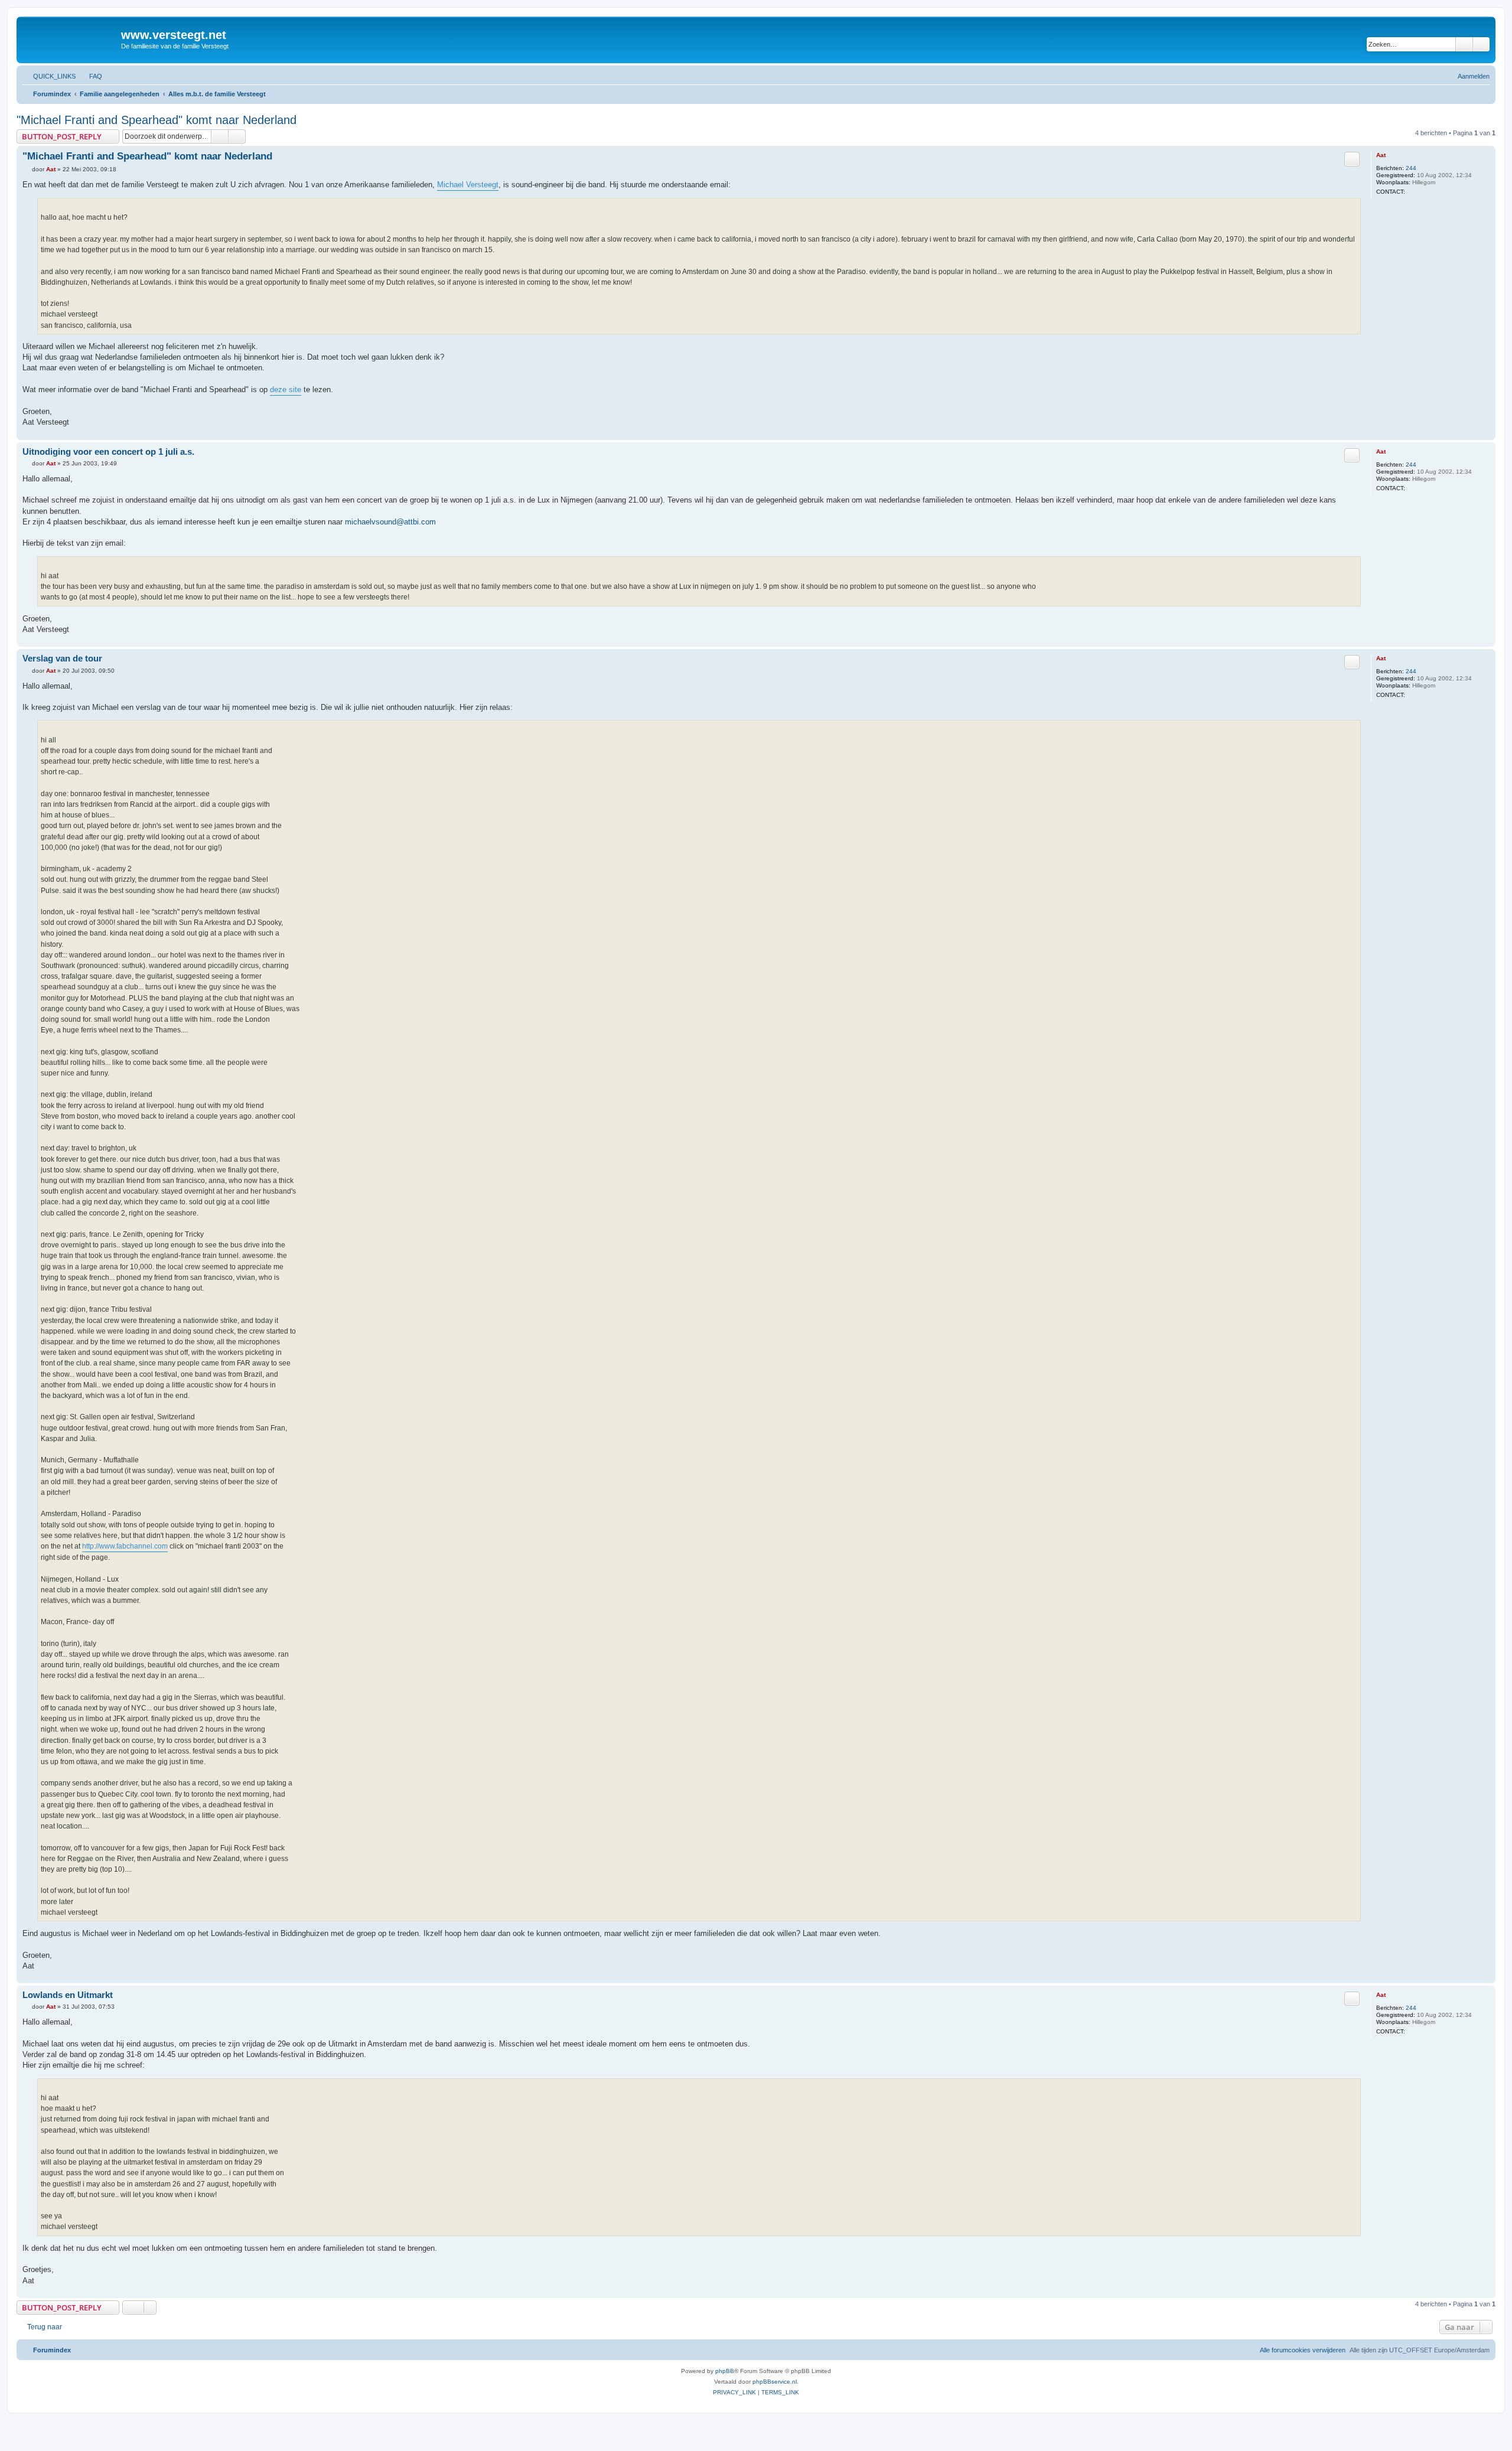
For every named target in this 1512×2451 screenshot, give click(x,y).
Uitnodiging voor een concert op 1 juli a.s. (108, 452)
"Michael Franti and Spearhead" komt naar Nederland (157, 120)
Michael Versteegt (468, 185)
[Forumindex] (70, 38)
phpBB (725, 2371)
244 (1411, 168)
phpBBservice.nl (775, 2382)
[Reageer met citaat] (1352, 159)
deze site (286, 390)
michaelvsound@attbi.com (390, 522)
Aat (1381, 155)
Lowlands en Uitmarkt (68, 1995)
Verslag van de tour (62, 658)
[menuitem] (90, 76)
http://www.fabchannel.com (125, 1546)
